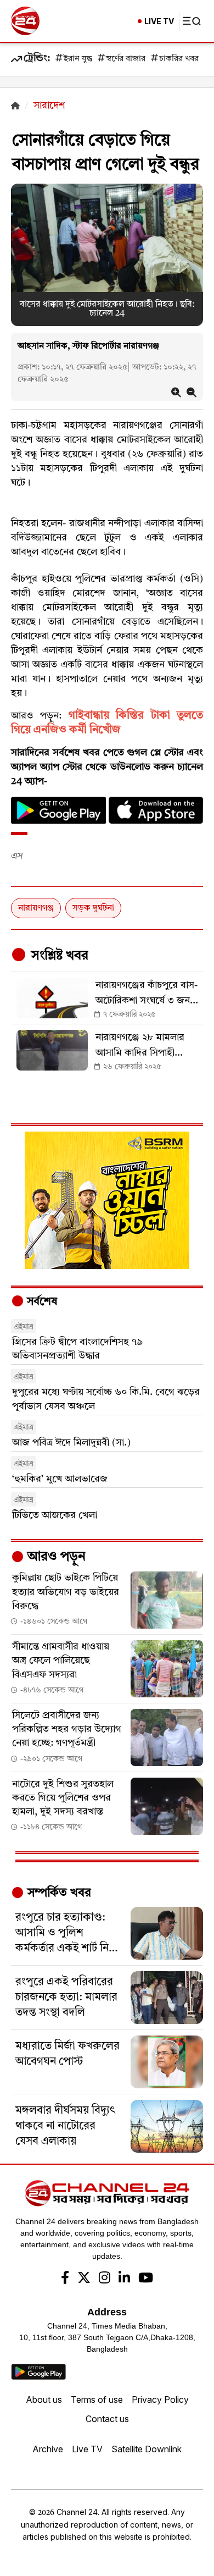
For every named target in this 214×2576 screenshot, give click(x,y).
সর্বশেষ (41, 1302)
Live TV (87, 2449)
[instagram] (105, 2279)
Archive (48, 2449)
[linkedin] (124, 2279)
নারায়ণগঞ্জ (36, 908)
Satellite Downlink (147, 2449)
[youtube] (146, 2279)
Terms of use (97, 2400)
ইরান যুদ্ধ (78, 59)
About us (44, 2400)
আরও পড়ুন (55, 1557)
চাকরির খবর (179, 59)
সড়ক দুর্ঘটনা (93, 908)
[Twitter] (84, 2279)
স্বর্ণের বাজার (126, 59)
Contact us (107, 2419)
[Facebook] (65, 2279)
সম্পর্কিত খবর (58, 1893)
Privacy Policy (160, 2400)
